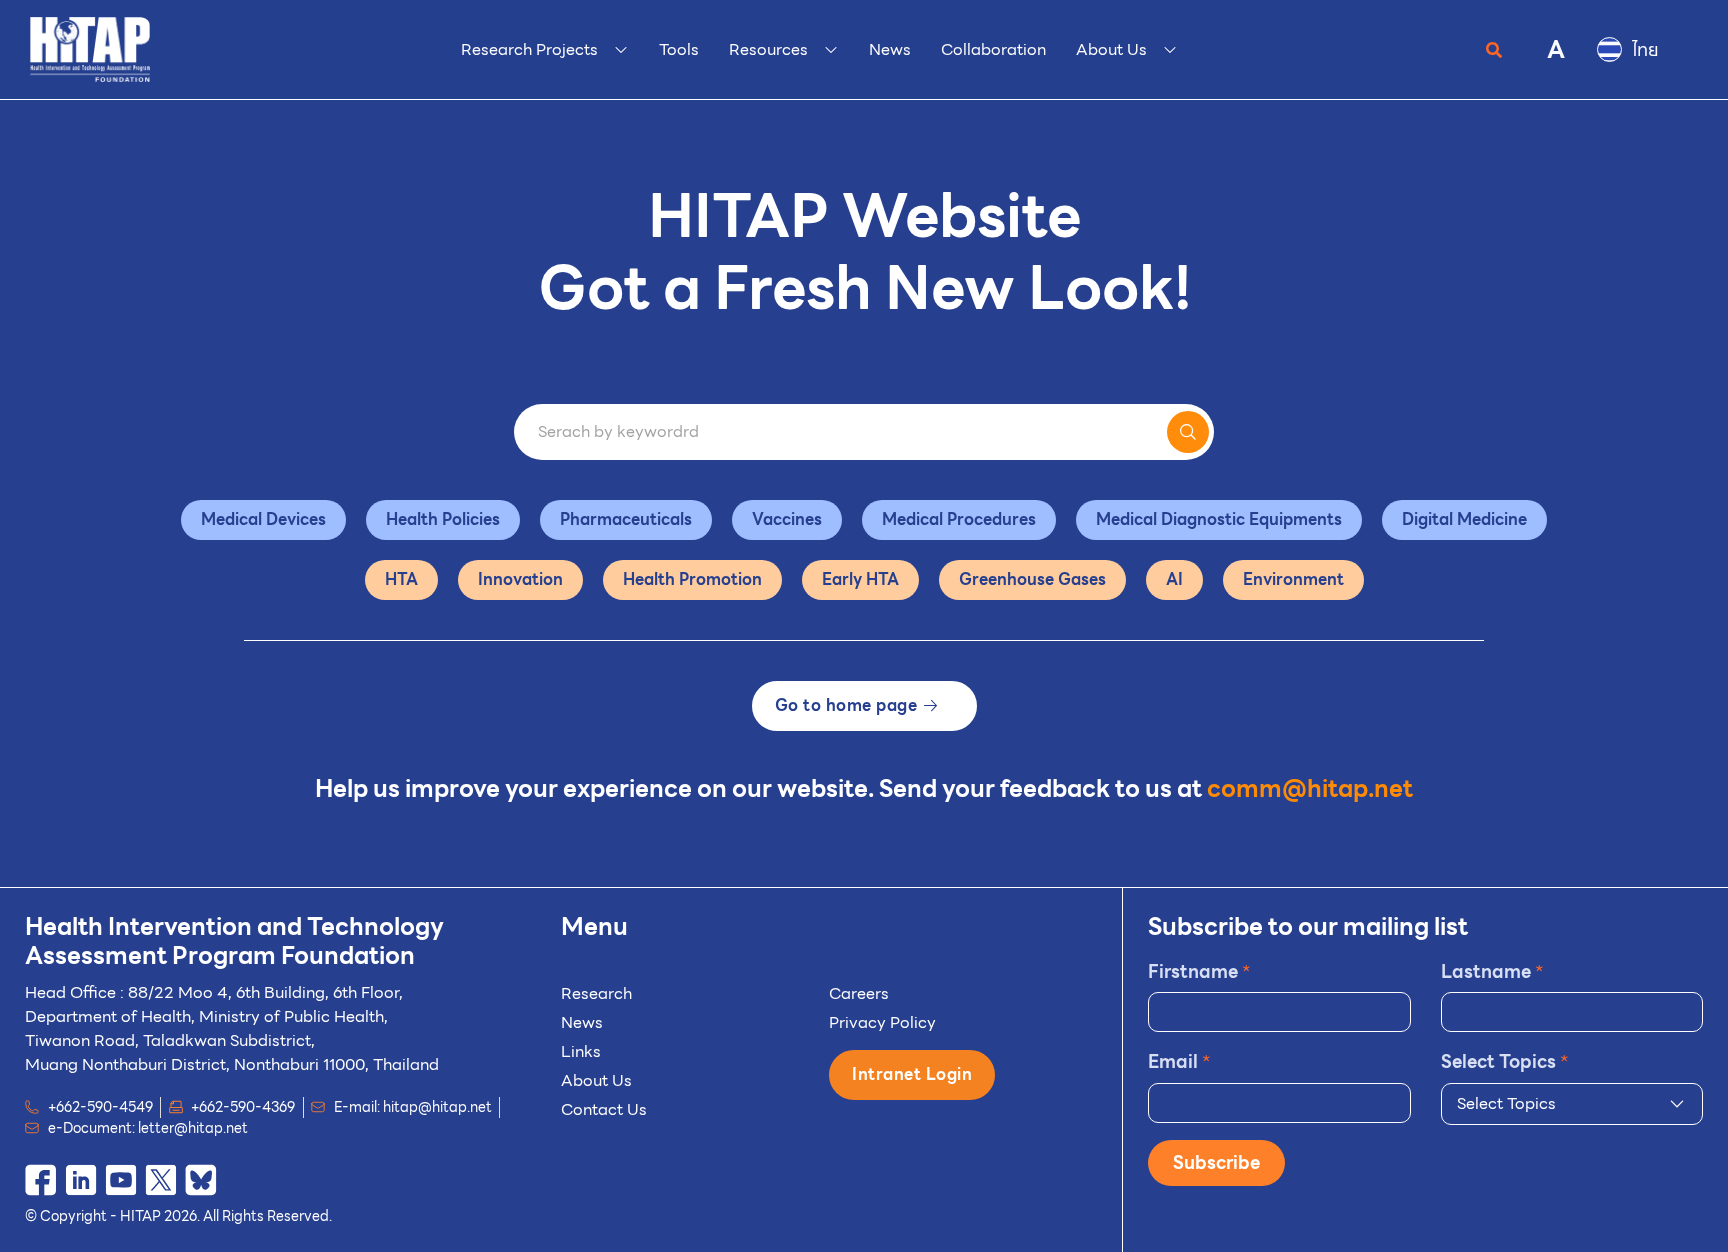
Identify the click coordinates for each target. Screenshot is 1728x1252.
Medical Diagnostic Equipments (1219, 519)
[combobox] (1572, 1104)
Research (596, 993)
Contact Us (604, 1109)
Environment (1293, 579)
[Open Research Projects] (621, 50)
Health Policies (443, 519)
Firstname (1199, 971)
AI (1174, 579)
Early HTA (860, 579)
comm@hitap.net (1310, 789)
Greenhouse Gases (1032, 579)
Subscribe (1216, 1162)
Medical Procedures (959, 519)
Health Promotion (692, 579)
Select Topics (1505, 1061)
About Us (596, 1080)
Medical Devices (263, 519)
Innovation (520, 579)
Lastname (1492, 971)
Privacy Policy (882, 1022)
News (582, 1022)
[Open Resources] (831, 50)
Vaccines (787, 519)
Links (581, 1051)
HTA (401, 579)
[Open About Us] (1170, 50)
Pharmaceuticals (626, 519)
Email (1179, 1061)
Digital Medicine (1464, 519)
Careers (859, 993)
